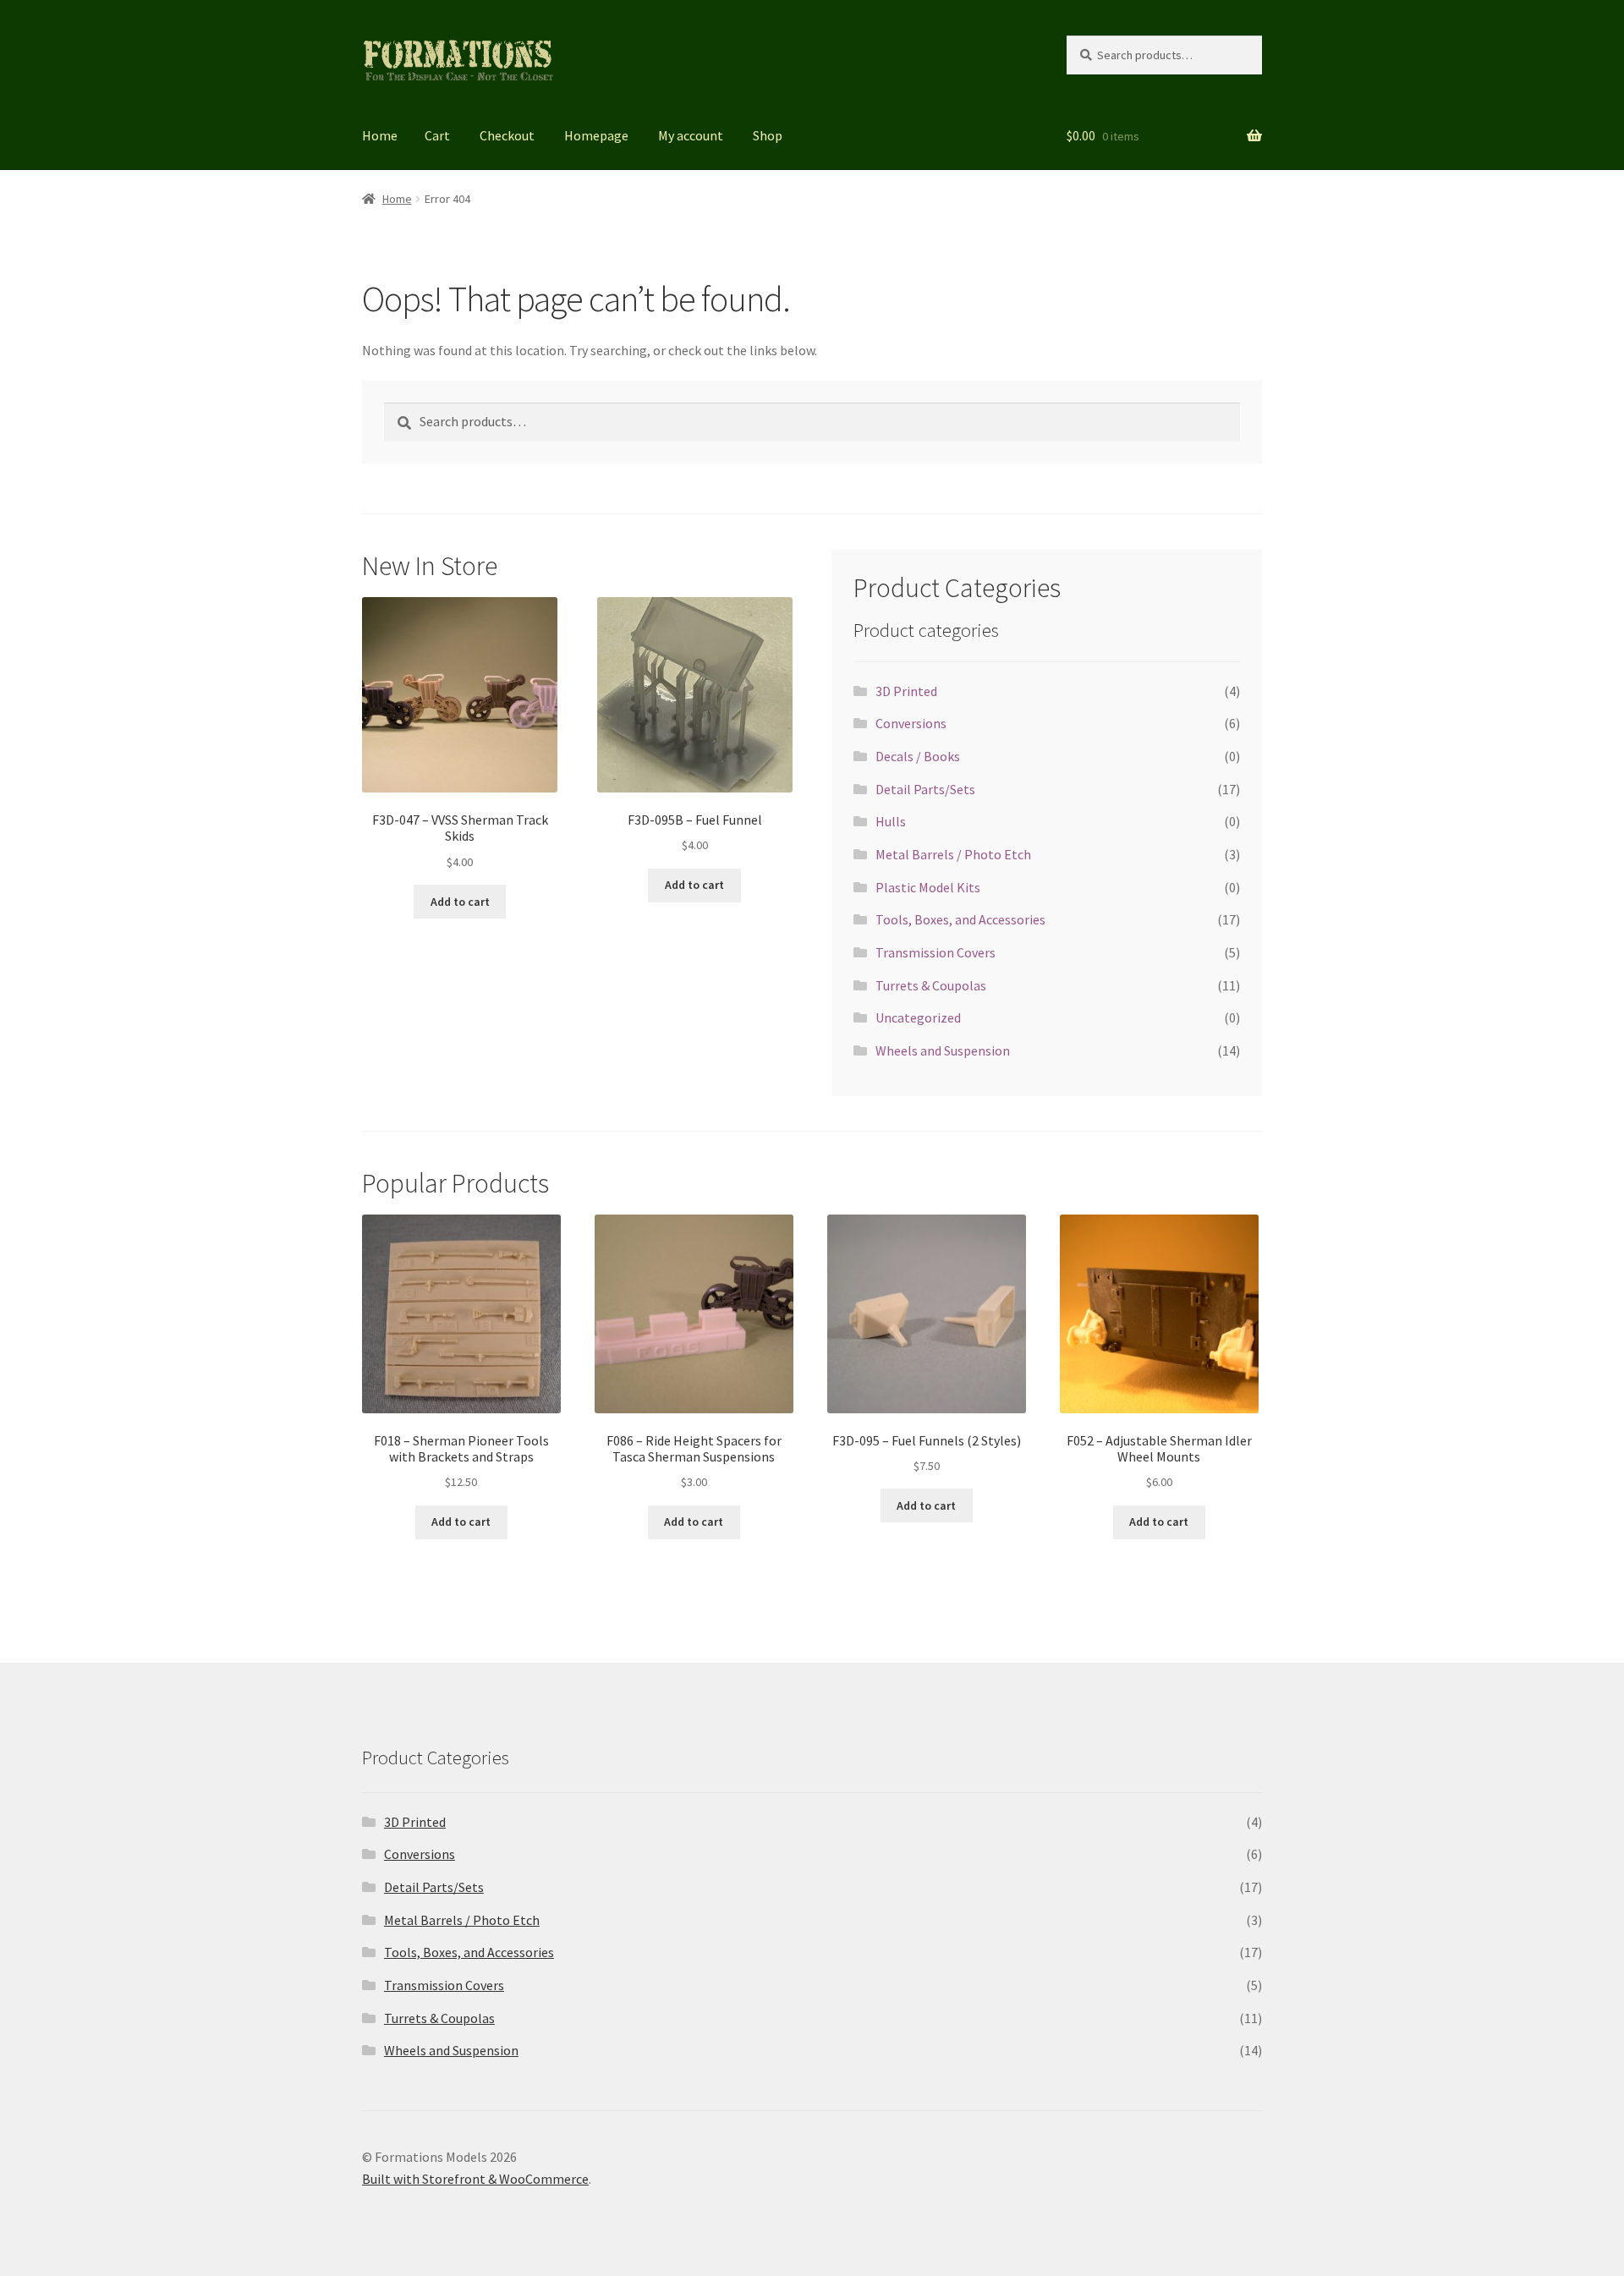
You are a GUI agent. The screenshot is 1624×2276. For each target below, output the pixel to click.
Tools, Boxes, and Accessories (960, 919)
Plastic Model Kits (928, 887)
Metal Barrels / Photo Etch (953, 854)
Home (380, 135)
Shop (768, 135)
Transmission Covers (935, 952)
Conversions (911, 723)
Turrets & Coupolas (931, 985)
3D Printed (906, 691)
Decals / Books (918, 756)
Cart (437, 135)
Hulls (891, 821)
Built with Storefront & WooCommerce (475, 2179)
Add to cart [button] (460, 902)
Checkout (507, 135)
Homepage (596, 135)
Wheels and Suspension (943, 1050)
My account (691, 135)
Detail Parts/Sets (925, 789)
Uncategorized (918, 1017)
